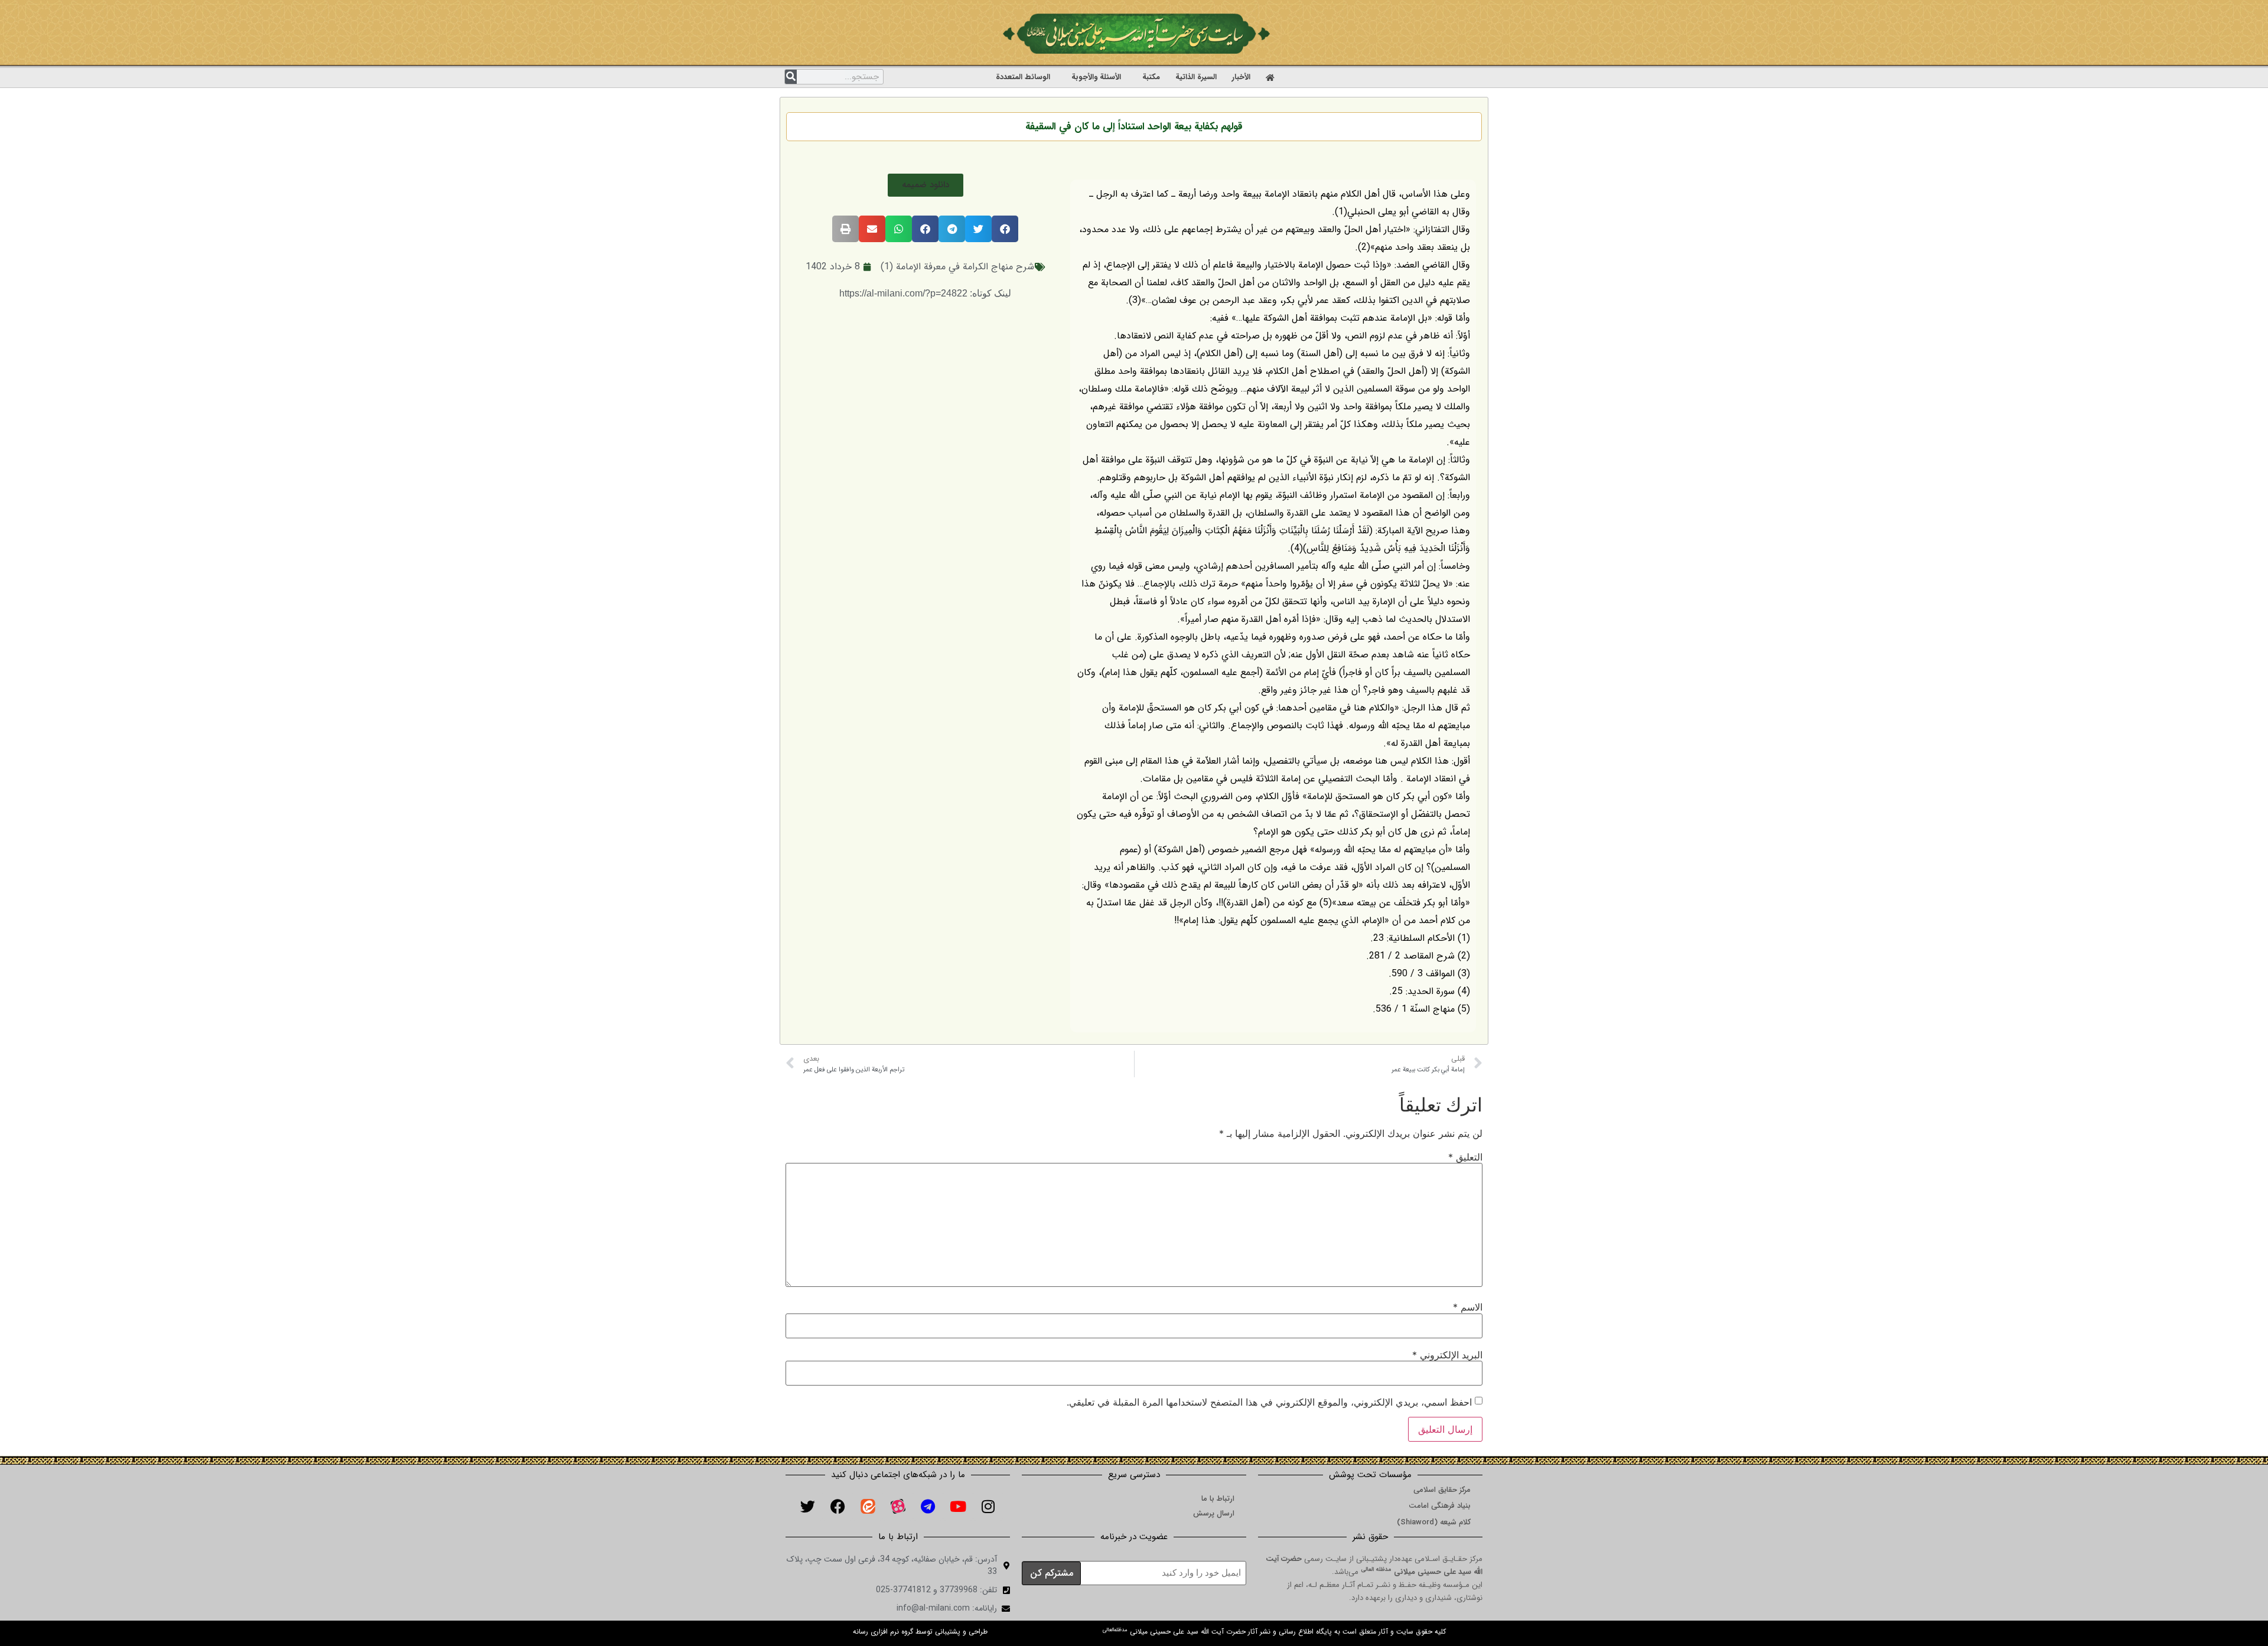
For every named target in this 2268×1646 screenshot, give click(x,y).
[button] (926, 185)
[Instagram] (988, 1506)
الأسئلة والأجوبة (1096, 77)
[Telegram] (928, 1506)
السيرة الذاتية (1196, 77)
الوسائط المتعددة (1023, 77)
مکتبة (1151, 77)
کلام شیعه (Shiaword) (1434, 1522)
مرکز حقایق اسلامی (1442, 1490)
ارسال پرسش (1214, 1513)
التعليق (1465, 1157)
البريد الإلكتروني (1447, 1355)
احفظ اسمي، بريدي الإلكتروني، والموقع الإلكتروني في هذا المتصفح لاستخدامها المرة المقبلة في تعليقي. (1269, 1402)
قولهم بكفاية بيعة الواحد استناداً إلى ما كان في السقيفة (1134, 127)
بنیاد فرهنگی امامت (1440, 1506)
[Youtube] (958, 1506)
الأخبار (1241, 77)
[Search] (791, 77)
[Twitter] (807, 1506)
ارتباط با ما (1218, 1499)
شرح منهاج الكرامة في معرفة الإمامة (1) (957, 267)
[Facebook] (838, 1506)
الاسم (1468, 1307)
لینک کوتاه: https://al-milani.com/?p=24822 (925, 293)
